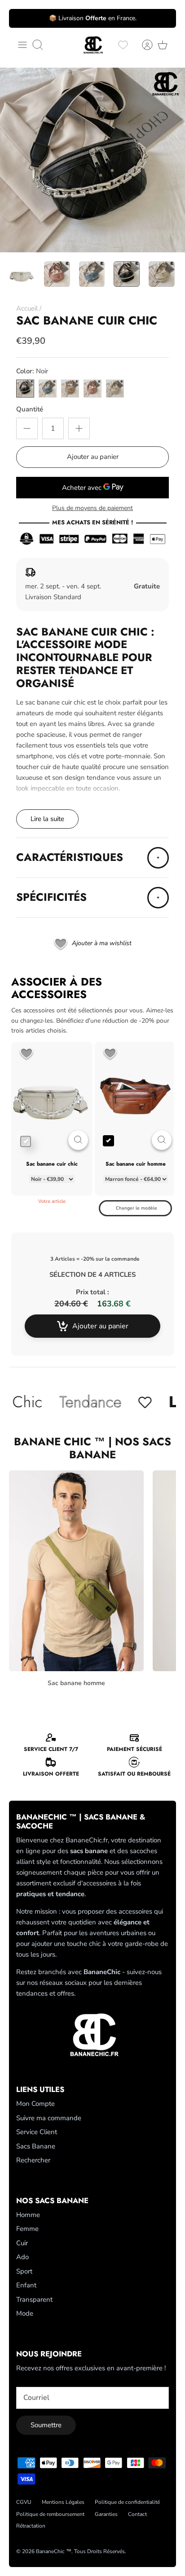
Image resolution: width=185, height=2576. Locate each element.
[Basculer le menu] (22, 45)
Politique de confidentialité (127, 2502)
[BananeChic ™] (92, 45)
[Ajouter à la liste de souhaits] (26, 1054)
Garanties (106, 2514)
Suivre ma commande (49, 2118)
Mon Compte (35, 2104)
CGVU (24, 2502)
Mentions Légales (63, 2502)
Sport (24, 2271)
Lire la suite (47, 819)
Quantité (30, 409)
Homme (28, 2215)
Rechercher (33, 2160)
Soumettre (46, 2425)
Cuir (22, 2243)
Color (32, 371)
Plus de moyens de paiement (92, 508)
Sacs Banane (36, 2146)
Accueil (27, 308)
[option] (92, 160)
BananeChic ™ (54, 2551)
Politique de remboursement (50, 2514)
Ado (22, 2257)
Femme (27, 2229)
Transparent (34, 2299)
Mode (25, 2313)
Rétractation (31, 2526)
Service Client (37, 2132)
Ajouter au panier (93, 457)
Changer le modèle (137, 1208)
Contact (137, 2514)
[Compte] (143, 45)
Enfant (26, 2285)
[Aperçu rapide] (78, 1140)
